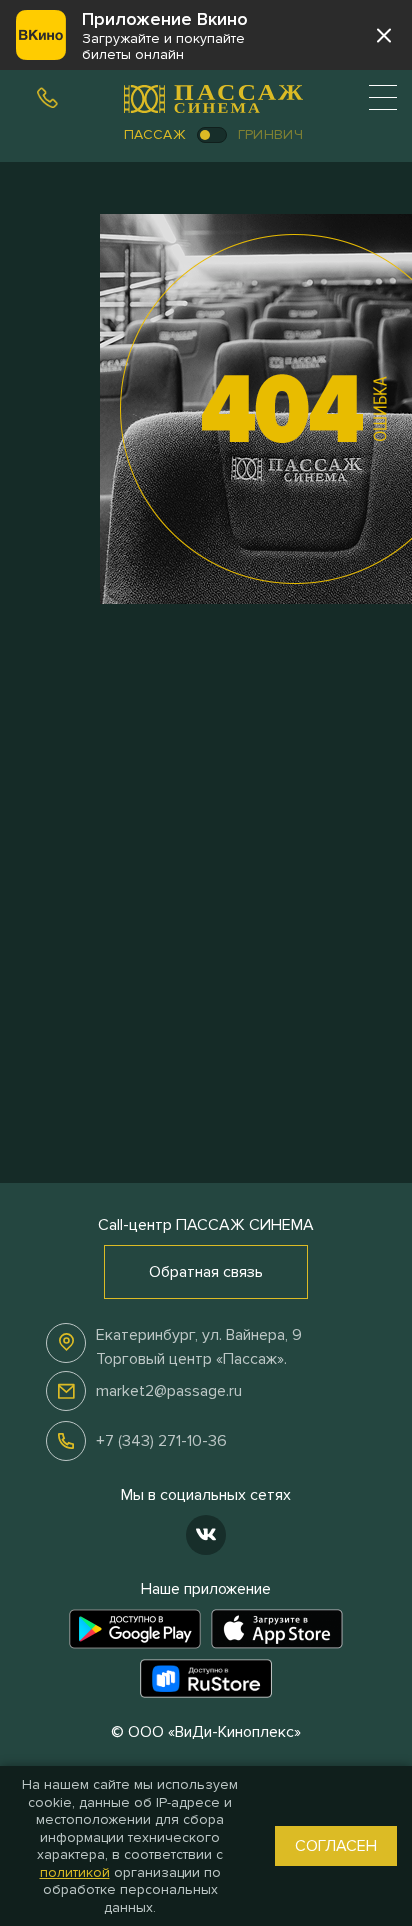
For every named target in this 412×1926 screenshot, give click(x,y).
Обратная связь (206, 1272)
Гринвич (270, 134)
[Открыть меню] (383, 96)
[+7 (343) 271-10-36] (47, 95)
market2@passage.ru (169, 1391)
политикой (75, 1872)
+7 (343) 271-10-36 (161, 1441)
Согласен (336, 1846)
